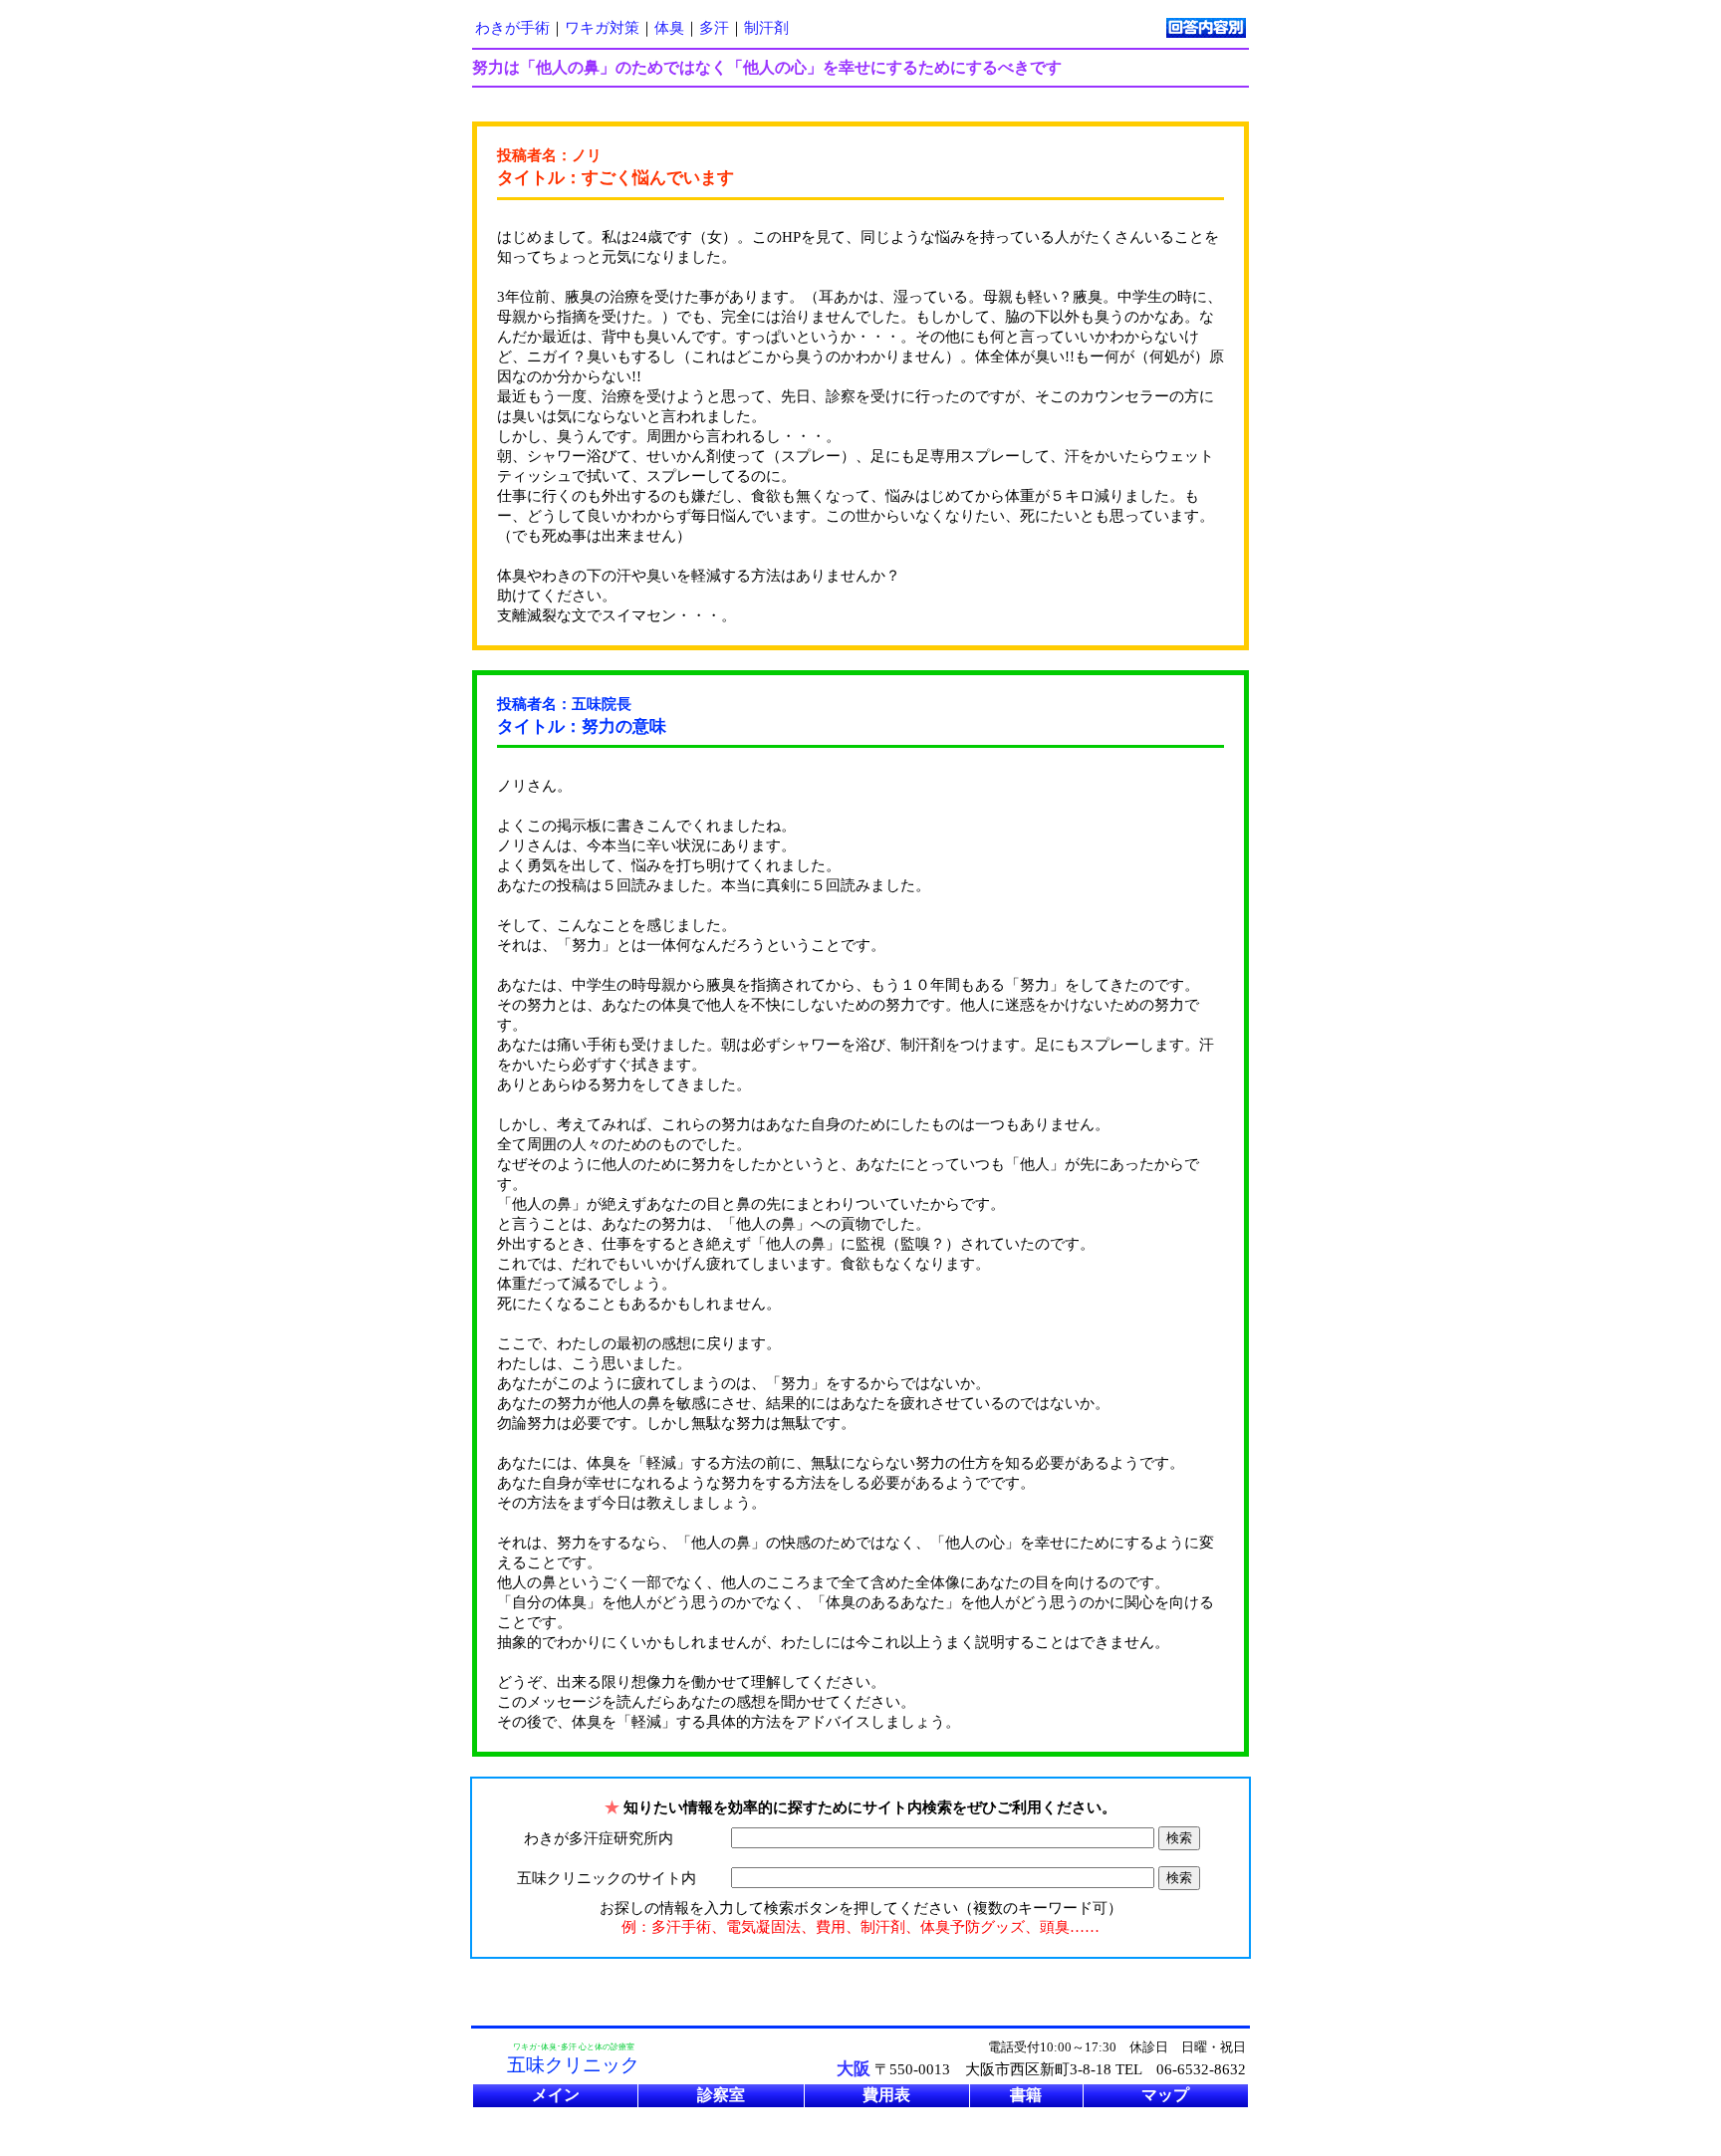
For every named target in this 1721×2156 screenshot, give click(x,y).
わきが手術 (512, 28)
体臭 (669, 28)
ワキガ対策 (602, 28)
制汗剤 (766, 28)
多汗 (714, 28)
